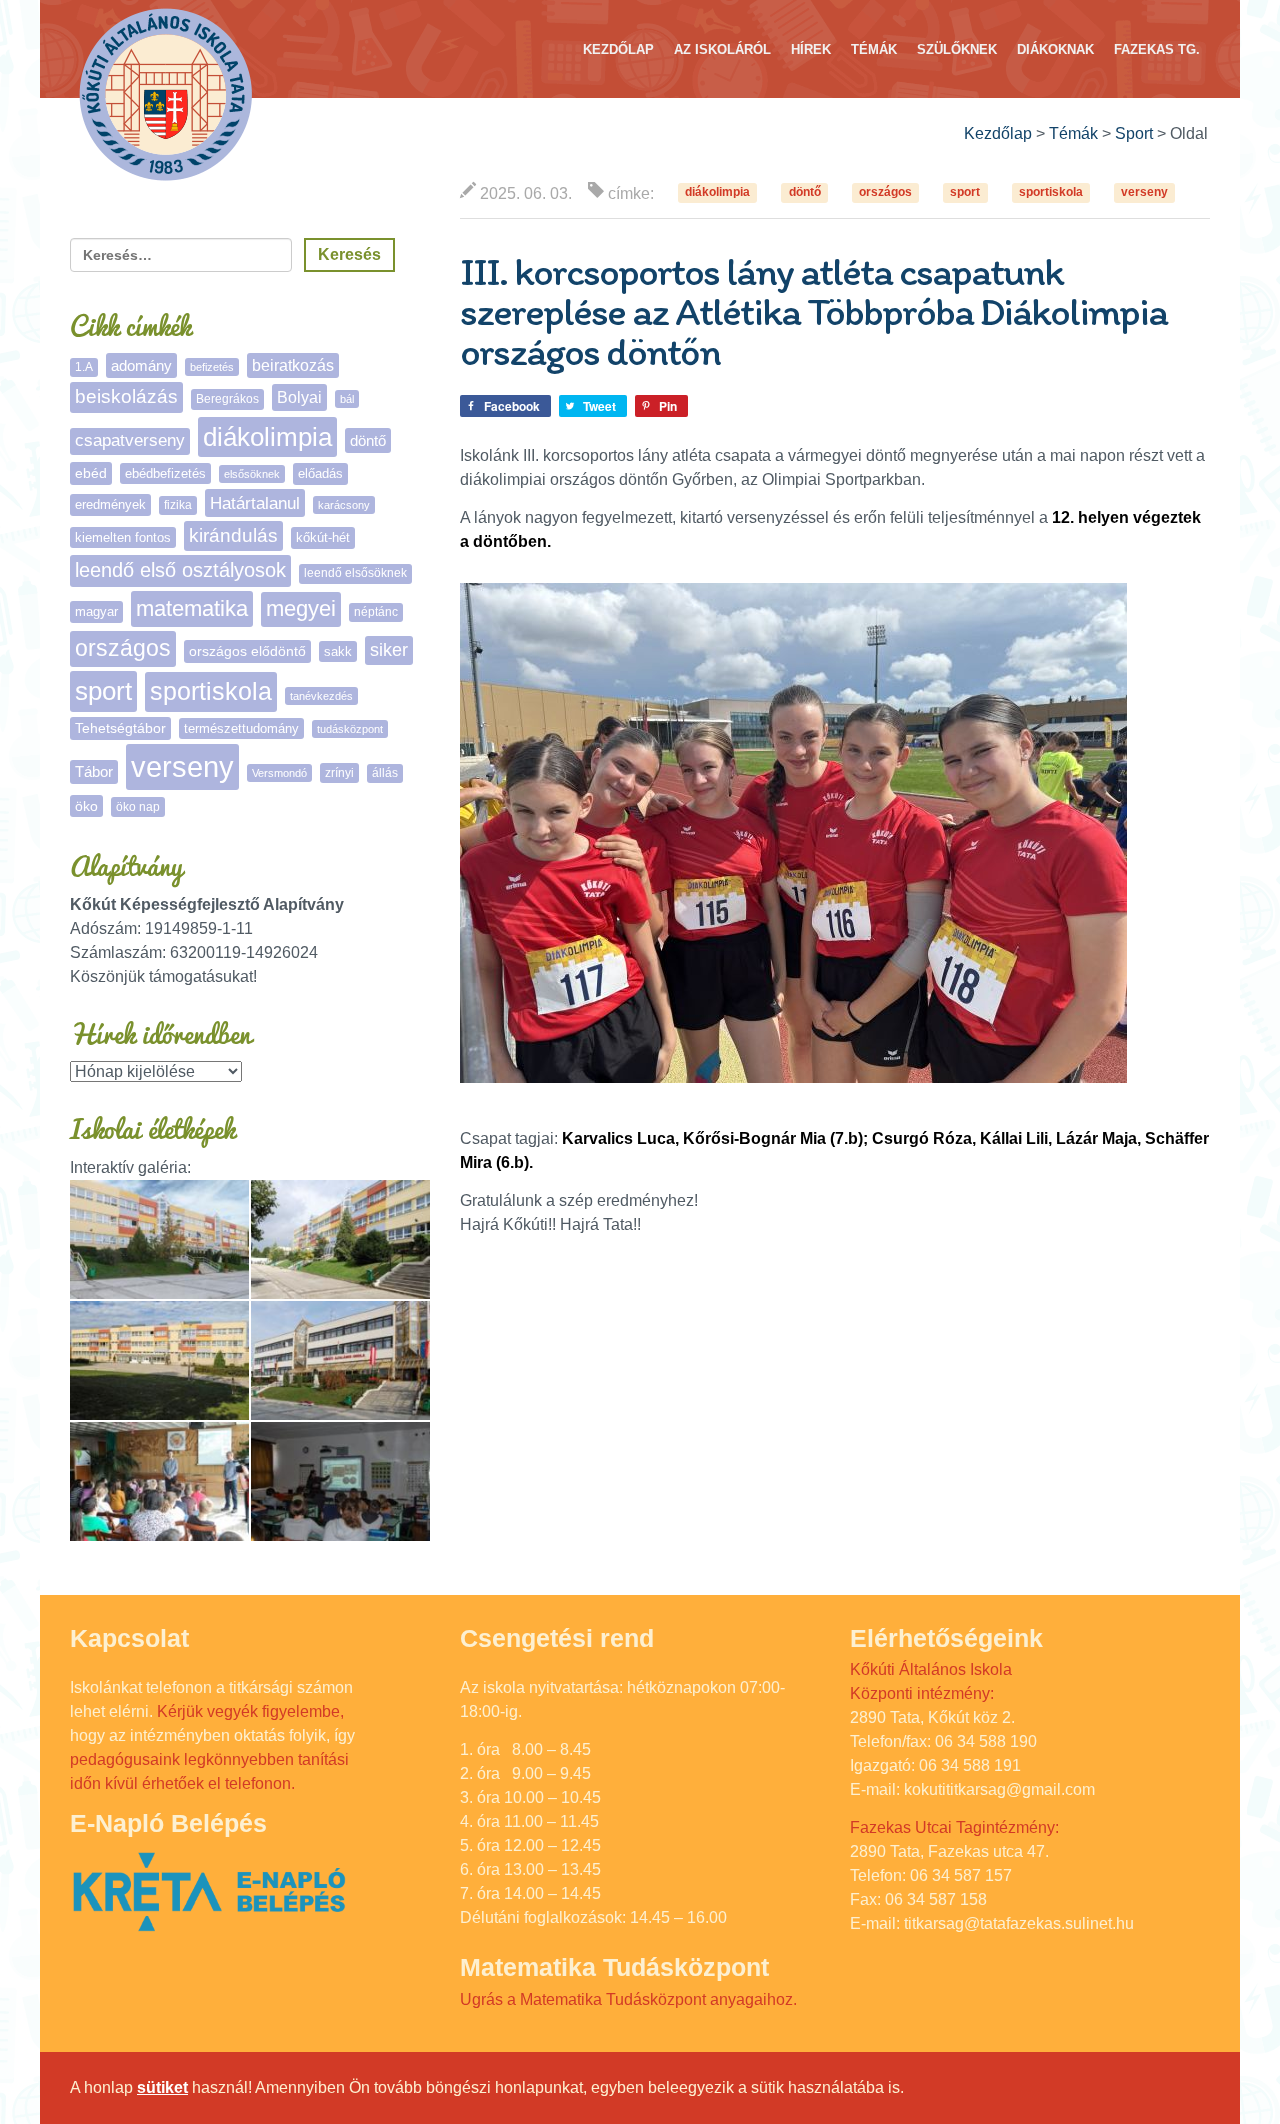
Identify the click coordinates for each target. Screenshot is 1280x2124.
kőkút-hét (323, 537)
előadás (320, 473)
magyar (96, 611)
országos (885, 193)
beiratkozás (293, 365)
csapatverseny (130, 440)
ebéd (91, 473)
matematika (192, 608)
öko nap (138, 807)
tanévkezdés (321, 696)
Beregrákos (227, 399)
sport (965, 193)
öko (86, 806)
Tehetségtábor (120, 728)
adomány (141, 365)
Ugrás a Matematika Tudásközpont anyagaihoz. (628, 1999)
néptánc (376, 612)
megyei (301, 608)
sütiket (162, 2087)
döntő (805, 193)
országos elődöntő (247, 651)
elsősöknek (252, 474)
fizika (178, 505)
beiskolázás (126, 396)
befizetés (212, 367)
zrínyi (339, 773)
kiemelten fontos (123, 537)
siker (389, 650)
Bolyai (299, 397)
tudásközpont (350, 729)
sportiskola (1051, 193)
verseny (1144, 193)
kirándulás (233, 535)
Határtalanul (255, 503)
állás (385, 773)
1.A (84, 367)
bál (347, 399)
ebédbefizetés (165, 473)
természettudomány (241, 728)
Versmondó (279, 773)
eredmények (110, 504)
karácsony (344, 505)
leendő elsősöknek (355, 573)
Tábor (94, 772)
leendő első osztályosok (180, 570)
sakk (338, 651)
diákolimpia (717, 193)
